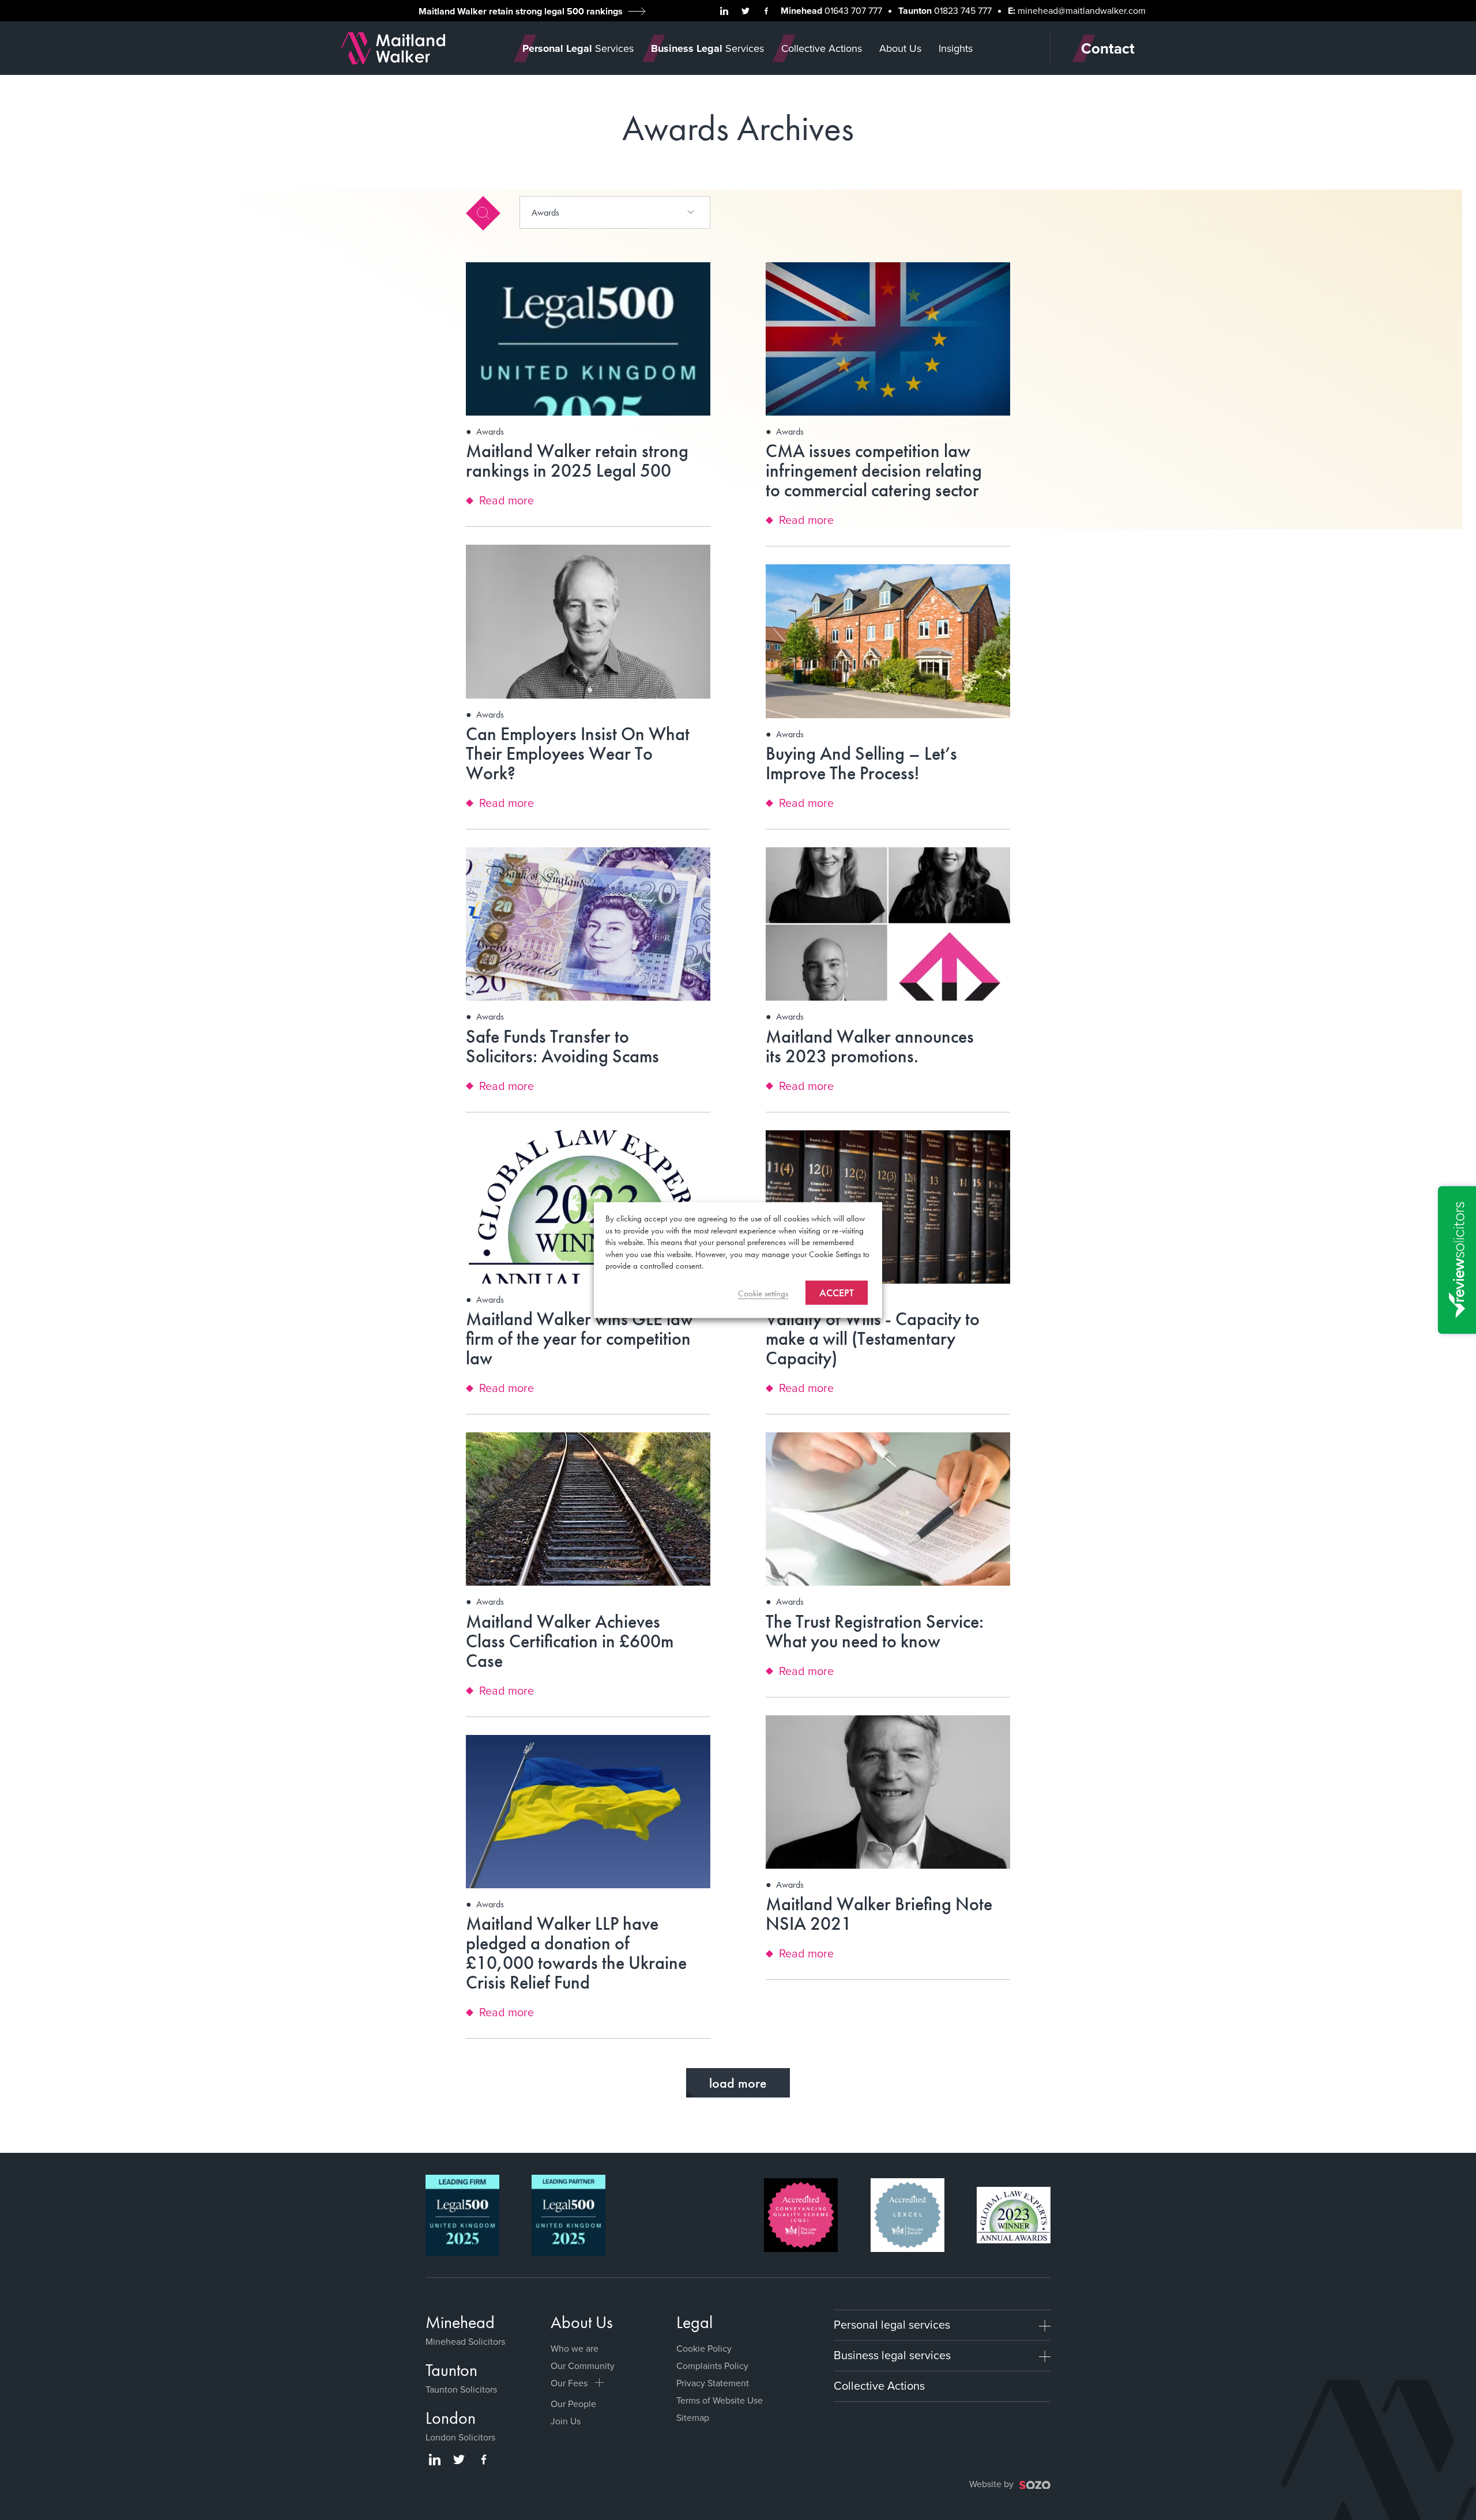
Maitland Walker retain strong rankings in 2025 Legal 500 (577, 461)
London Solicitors (460, 2437)
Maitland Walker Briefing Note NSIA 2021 (879, 1914)
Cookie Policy (704, 2349)
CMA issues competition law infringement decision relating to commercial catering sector (874, 471)
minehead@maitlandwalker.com (1082, 11)
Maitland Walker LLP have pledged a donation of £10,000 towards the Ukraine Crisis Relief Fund (576, 1953)
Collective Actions (879, 2386)
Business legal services (892, 2355)
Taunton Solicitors (461, 2389)
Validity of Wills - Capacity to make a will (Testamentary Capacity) (873, 1339)
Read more (507, 501)
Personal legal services (892, 2325)
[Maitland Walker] (393, 47)
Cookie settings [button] (763, 1293)
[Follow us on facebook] (766, 11)
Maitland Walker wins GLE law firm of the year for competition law (579, 1339)
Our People (573, 2404)
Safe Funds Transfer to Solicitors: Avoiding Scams (562, 1046)
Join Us (566, 2421)
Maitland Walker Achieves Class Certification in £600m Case (570, 1641)
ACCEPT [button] (837, 1292)
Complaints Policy (712, 2366)
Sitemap (693, 2418)
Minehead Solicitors (465, 2342)
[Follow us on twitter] (745, 11)
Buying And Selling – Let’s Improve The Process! (861, 763)
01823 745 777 (963, 11)
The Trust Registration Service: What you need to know (875, 1631)
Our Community (583, 2366)
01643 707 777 (853, 11)
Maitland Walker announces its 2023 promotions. (870, 1046)
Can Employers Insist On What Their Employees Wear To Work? (578, 754)
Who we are (575, 2349)
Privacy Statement (713, 2383)
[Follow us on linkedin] (724, 11)
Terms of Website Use (720, 2400)
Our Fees (569, 2383)
